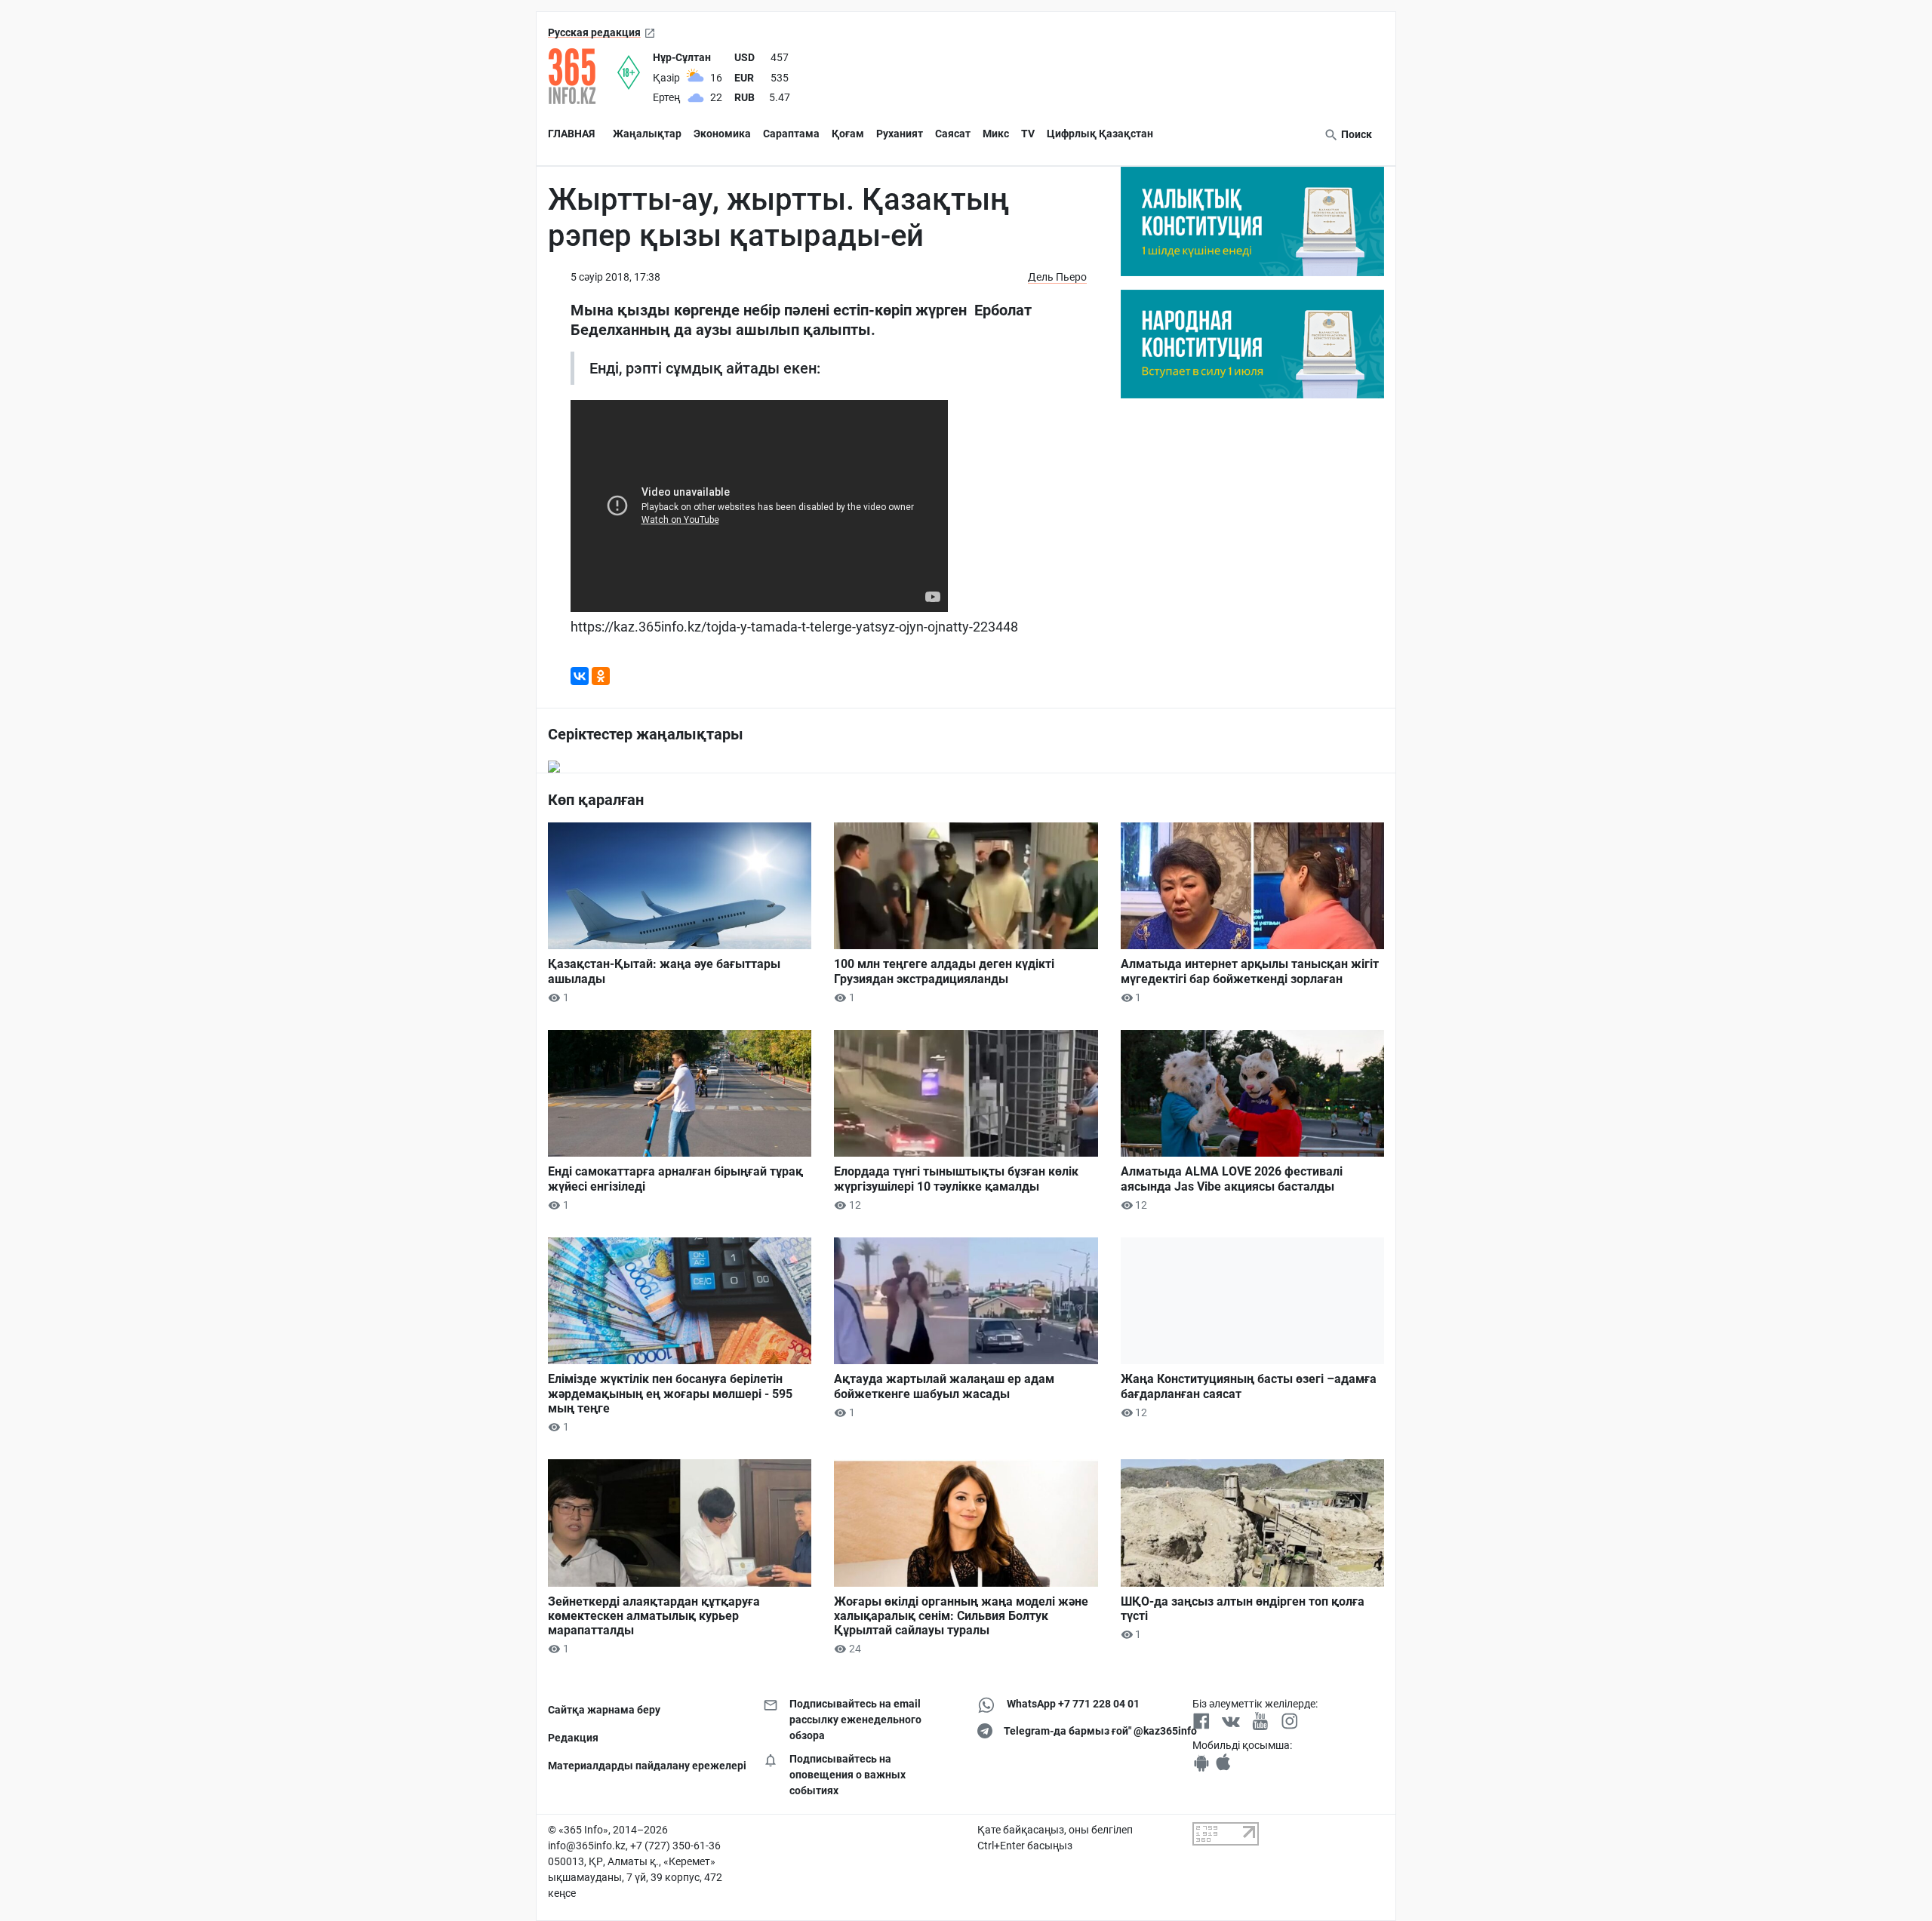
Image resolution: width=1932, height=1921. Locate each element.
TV (1028, 134)
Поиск (1355, 134)
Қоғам (848, 134)
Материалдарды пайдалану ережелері (644, 1766)
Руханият (900, 134)
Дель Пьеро (1057, 277)
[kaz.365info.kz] (583, 76)
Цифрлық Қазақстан (1100, 134)
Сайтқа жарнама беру (604, 1710)
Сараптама (791, 134)
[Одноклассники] (601, 676)
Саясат (953, 134)
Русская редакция (594, 32)
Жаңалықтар (647, 134)
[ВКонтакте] (580, 676)
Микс (996, 134)
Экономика (722, 134)
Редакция (573, 1738)
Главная (571, 134)
